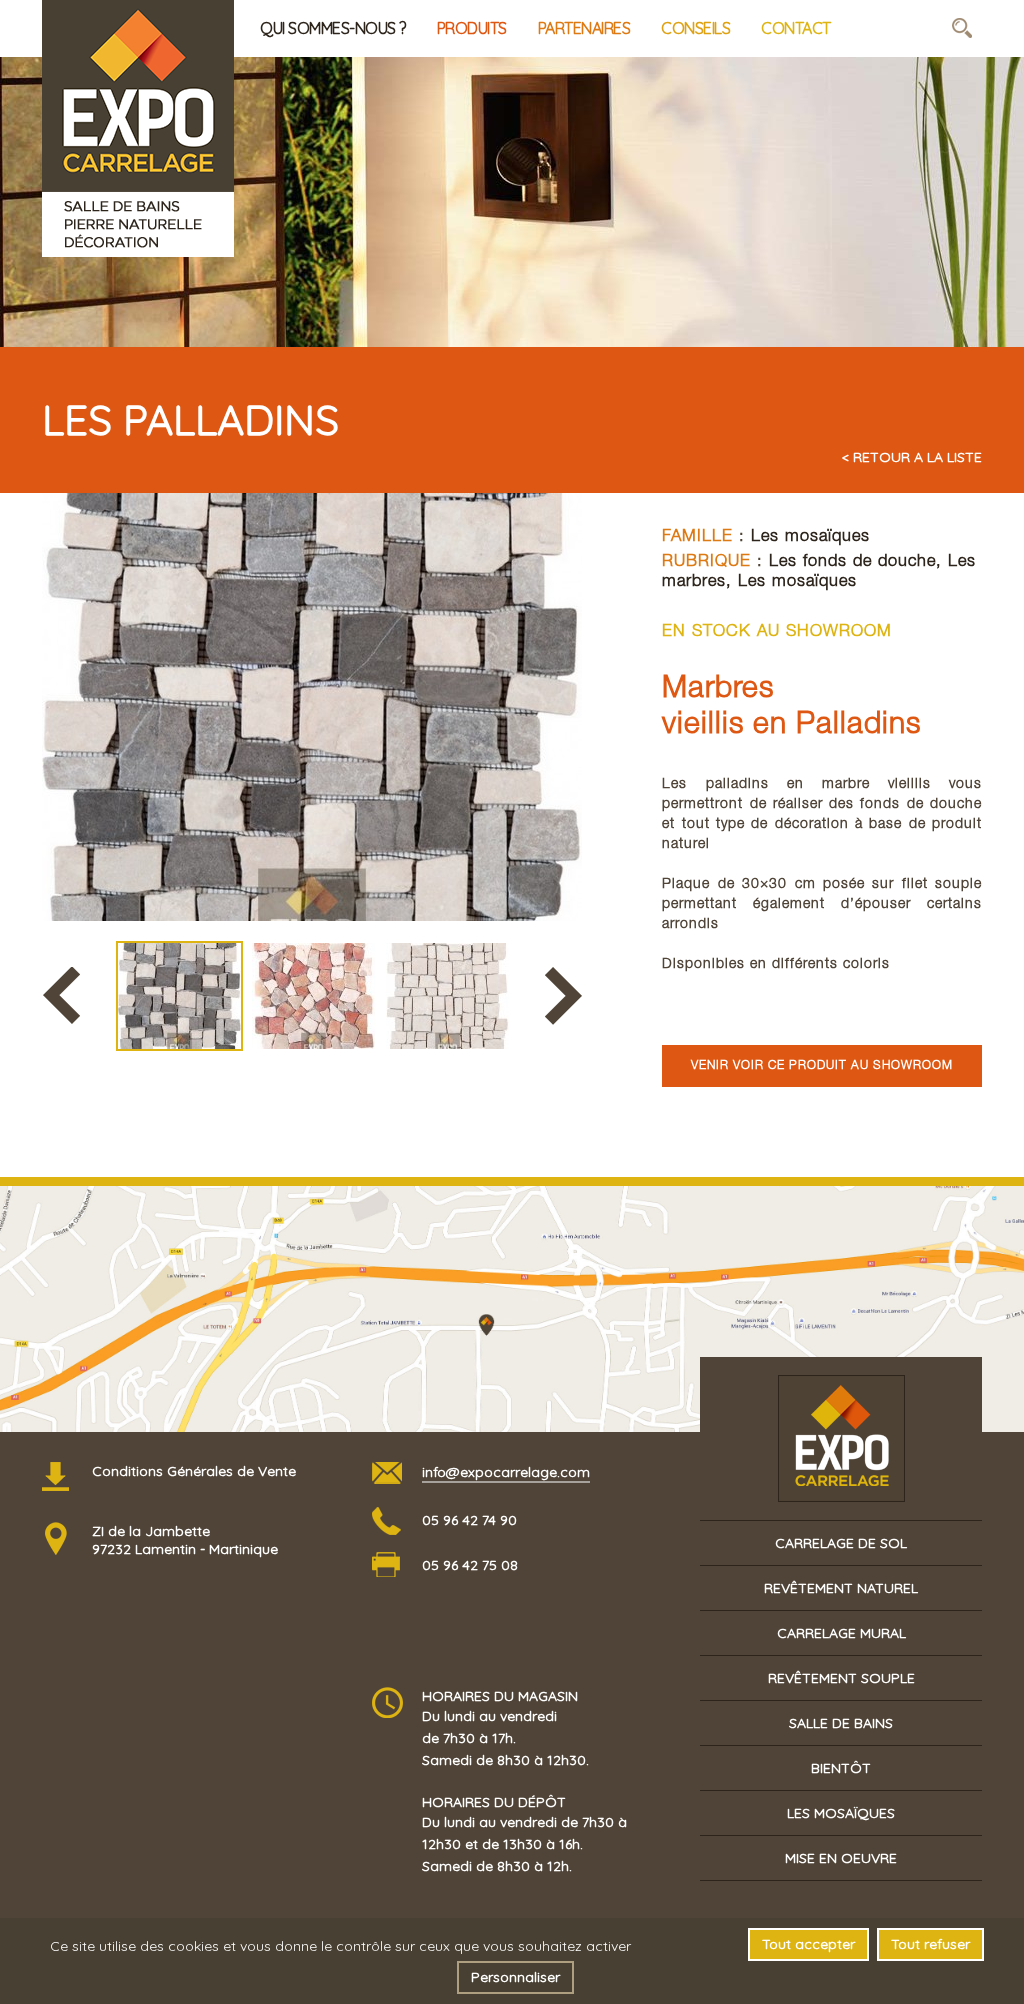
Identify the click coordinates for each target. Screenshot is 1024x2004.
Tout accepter (808, 1944)
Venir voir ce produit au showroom (822, 1066)
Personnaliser (515, 1977)
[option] (312, 707)
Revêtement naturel (841, 1588)
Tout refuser (930, 1944)
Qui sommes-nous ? (333, 28)
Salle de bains (841, 1723)
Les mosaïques (810, 537)
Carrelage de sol (841, 1543)
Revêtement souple (841, 1678)
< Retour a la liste (912, 457)
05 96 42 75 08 (470, 1565)
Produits (472, 28)
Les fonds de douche (852, 562)
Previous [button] (61, 996)
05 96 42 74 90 (469, 1520)
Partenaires (584, 28)
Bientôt (841, 1768)
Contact (796, 28)
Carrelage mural (841, 1633)
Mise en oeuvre (841, 1858)
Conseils (695, 28)
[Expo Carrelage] (138, 28)
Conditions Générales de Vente (194, 1471)
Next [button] (563, 996)
